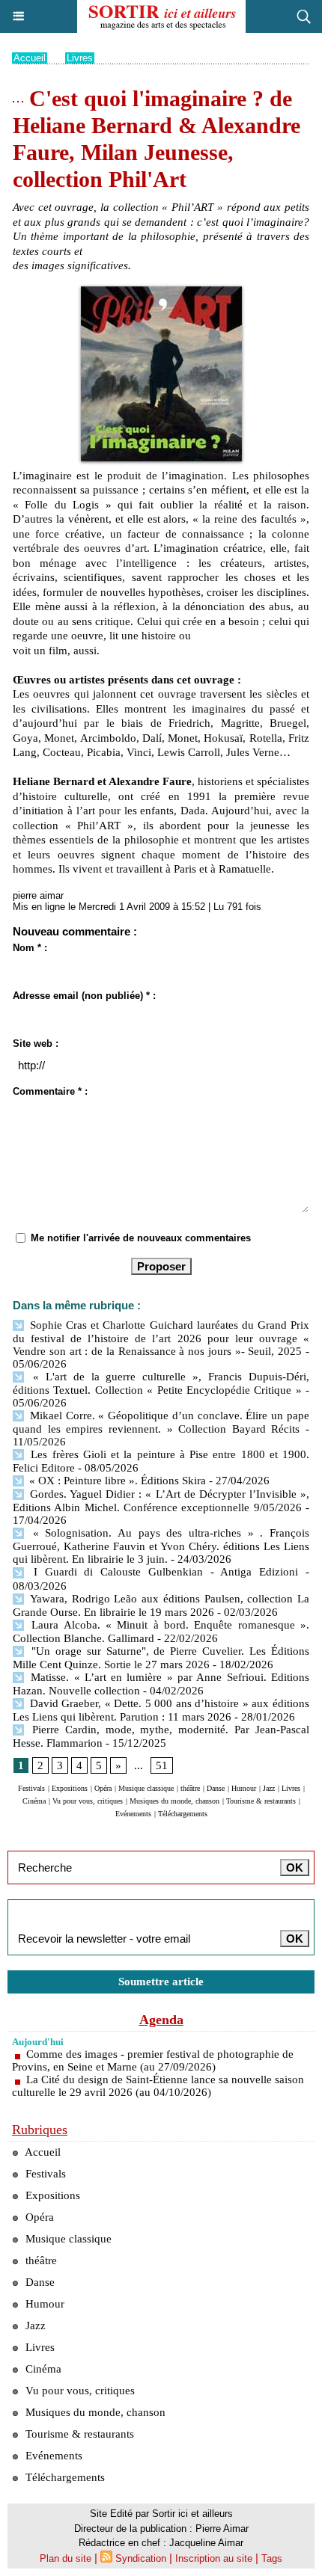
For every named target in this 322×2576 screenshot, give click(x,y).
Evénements (133, 1814)
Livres (80, 58)
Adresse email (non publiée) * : (84, 996)
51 (162, 1765)
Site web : (36, 1043)
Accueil (30, 58)
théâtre (190, 1788)
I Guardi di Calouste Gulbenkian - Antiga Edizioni (162, 1572)
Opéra (103, 1788)
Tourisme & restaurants (261, 1801)
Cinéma (34, 1801)
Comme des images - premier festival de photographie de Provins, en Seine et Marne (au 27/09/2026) (153, 2060)
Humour (244, 1788)
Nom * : (30, 948)
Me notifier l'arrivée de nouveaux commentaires (141, 1238)
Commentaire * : (50, 1091)
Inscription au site (214, 2558)
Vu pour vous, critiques (88, 1801)
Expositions (70, 1788)
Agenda (161, 2020)
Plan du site (66, 2558)
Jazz (269, 1788)
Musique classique (146, 1788)
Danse (216, 1788)
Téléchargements (183, 1814)
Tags (272, 2558)
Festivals (31, 1788)
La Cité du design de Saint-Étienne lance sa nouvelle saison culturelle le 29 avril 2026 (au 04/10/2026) (158, 2086)
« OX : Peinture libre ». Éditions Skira (116, 1481)
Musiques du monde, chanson (174, 1801)
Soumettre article (161, 1982)
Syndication (141, 2558)
